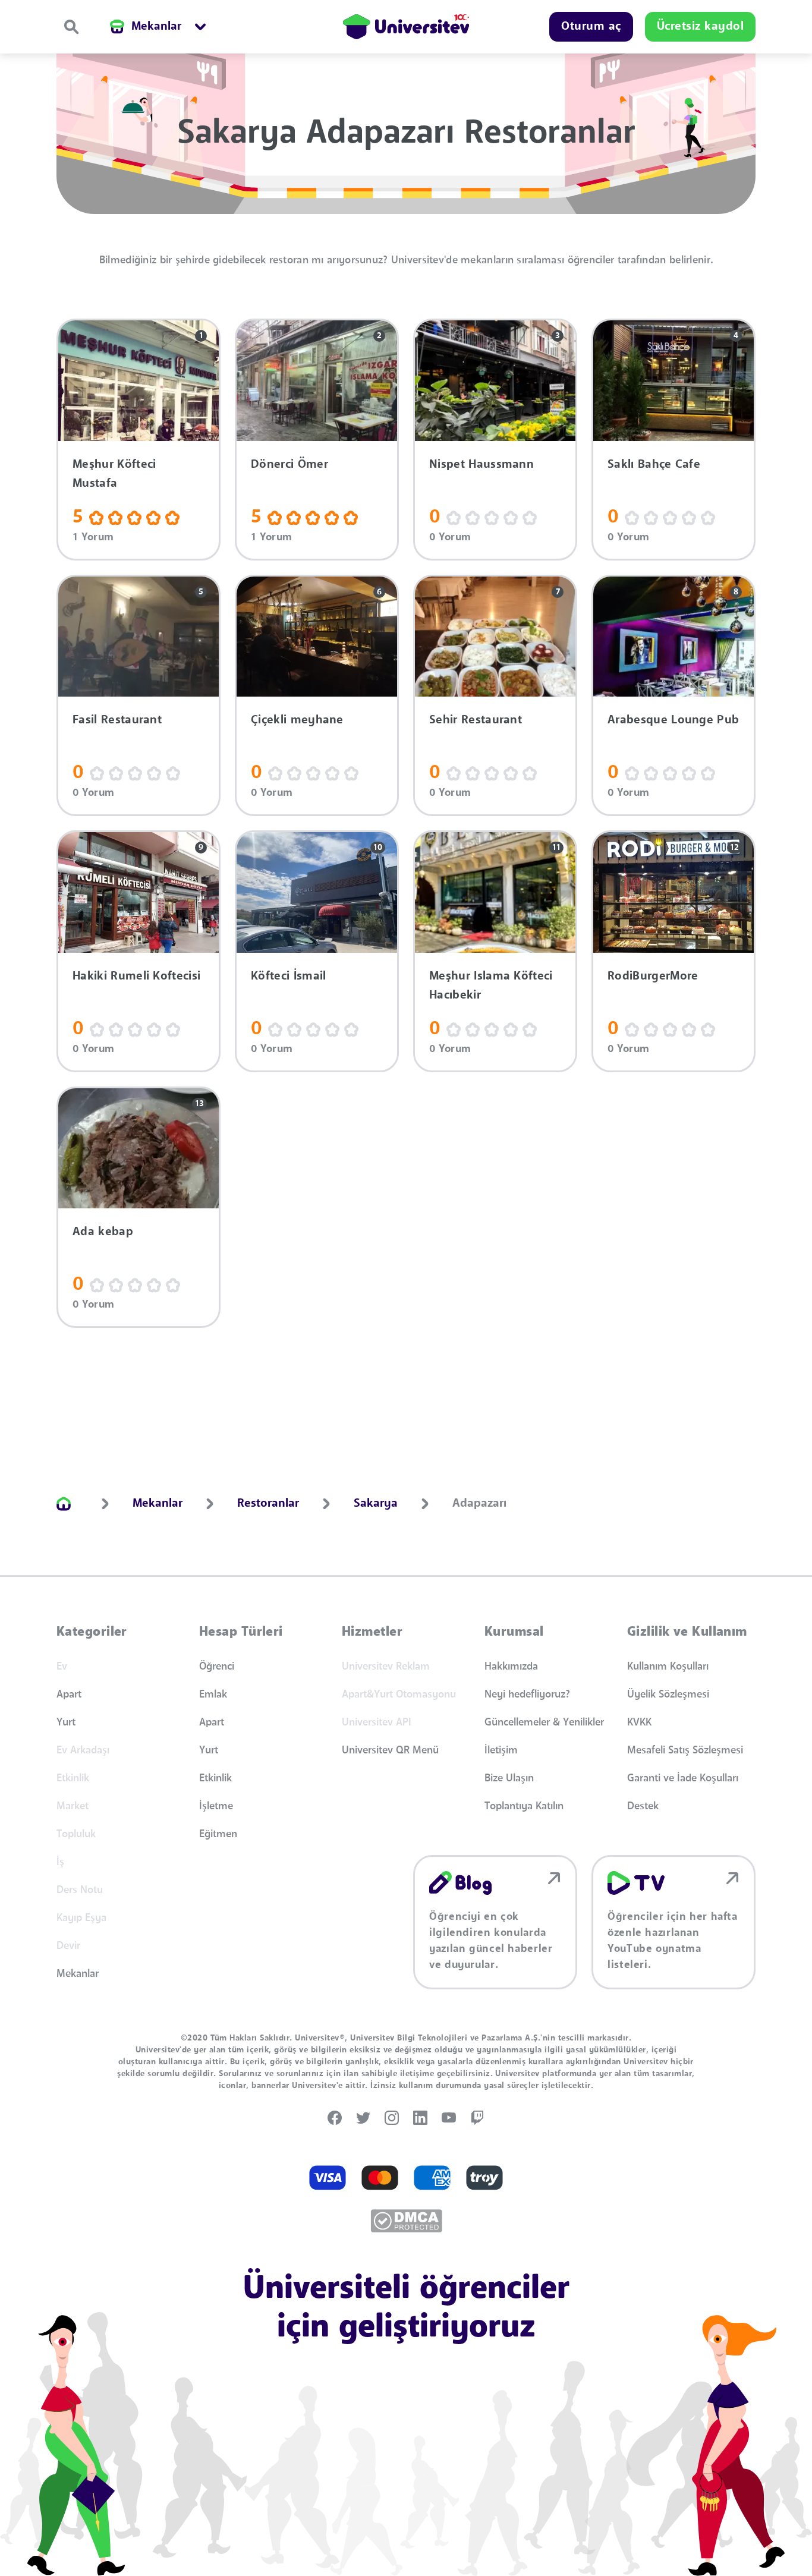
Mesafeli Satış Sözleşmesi (685, 1750)
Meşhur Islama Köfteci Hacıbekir (491, 986)
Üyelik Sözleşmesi (668, 1695)
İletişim (501, 1750)
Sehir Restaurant (476, 720)
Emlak (213, 1695)
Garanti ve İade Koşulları (683, 1778)
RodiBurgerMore (653, 977)
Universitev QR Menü (390, 1750)
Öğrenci (217, 1667)
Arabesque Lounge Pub (673, 720)
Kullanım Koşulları (668, 1667)
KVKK (639, 1722)
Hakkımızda (511, 1667)
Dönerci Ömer (289, 465)
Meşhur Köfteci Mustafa (114, 474)
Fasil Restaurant (117, 720)
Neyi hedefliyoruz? (527, 1695)
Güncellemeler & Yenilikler (544, 1722)
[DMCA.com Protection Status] (406, 2221)
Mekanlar (78, 1974)
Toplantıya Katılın (524, 1806)
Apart (69, 1695)
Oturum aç (591, 27)
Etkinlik (215, 1778)
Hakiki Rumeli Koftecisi (136, 977)
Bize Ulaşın (509, 1778)
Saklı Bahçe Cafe (654, 465)
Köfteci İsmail (288, 977)
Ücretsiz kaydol (701, 27)
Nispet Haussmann (481, 465)
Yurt (66, 1722)
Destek (643, 1806)
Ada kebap (103, 1232)
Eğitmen (218, 1834)
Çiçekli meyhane (297, 720)
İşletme (216, 1806)
